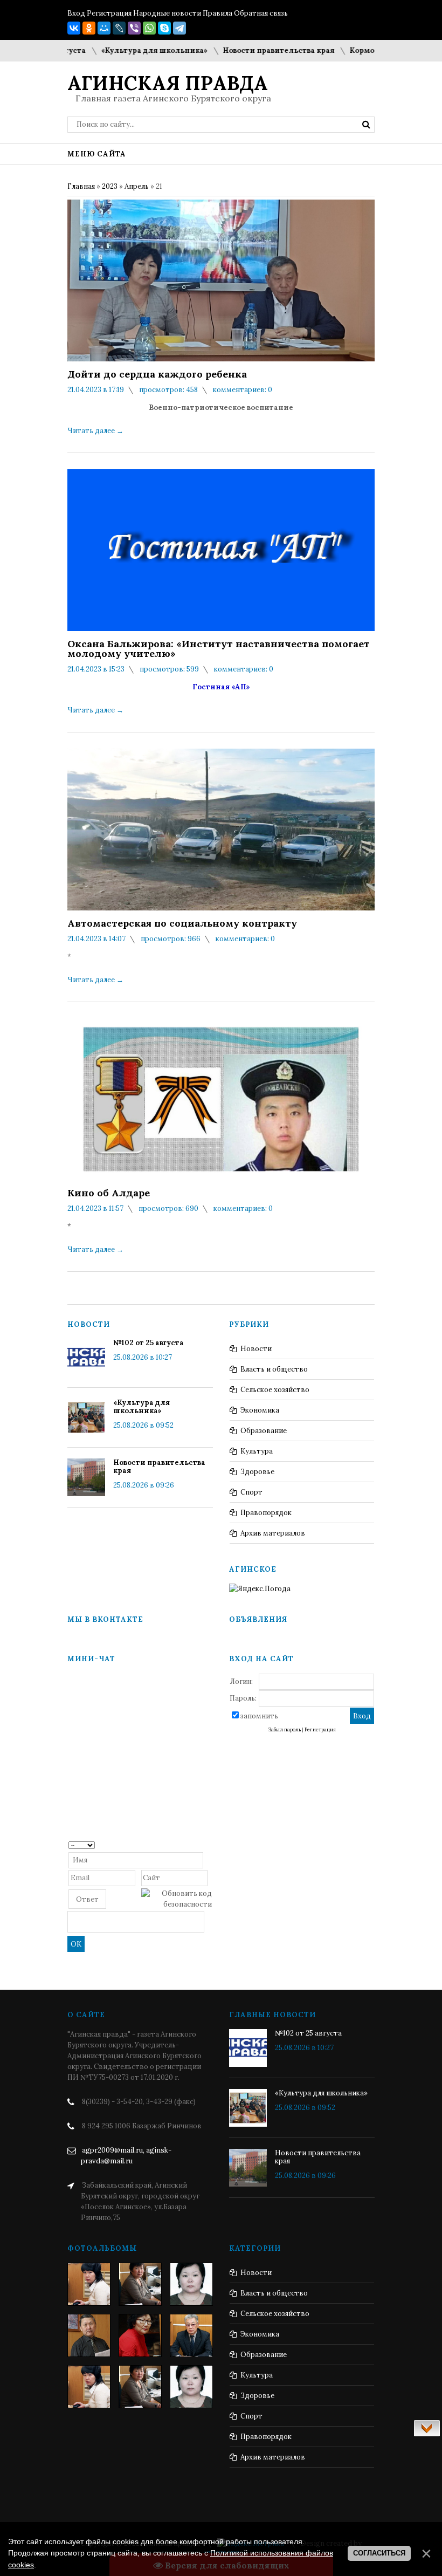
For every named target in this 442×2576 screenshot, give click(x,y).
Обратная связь (261, 13)
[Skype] (164, 28)
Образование (264, 1431)
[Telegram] (179, 28)
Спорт (251, 1492)
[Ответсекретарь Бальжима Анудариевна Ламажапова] (140, 2335)
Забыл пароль (285, 1730)
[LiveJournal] (119, 28)
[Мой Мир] (104, 28)
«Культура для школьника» (123, 50)
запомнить (259, 1716)
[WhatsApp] (149, 28)
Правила (217, 13)
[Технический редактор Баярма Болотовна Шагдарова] (89, 2284)
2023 (110, 186)
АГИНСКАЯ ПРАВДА (168, 83)
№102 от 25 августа (149, 1343)
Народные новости (167, 13)
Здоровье (257, 1472)
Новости (256, 1349)
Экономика (260, 1410)
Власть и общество (274, 1369)
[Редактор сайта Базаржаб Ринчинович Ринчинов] (89, 2335)
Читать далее (95, 431)
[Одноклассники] (89, 28)
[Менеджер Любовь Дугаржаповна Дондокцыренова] (140, 2284)
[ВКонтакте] (74, 28)
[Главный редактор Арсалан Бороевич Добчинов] (191, 2335)
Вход (76, 13)
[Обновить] (208, 1844)
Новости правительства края (248, 50)
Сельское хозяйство (275, 1390)
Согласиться (379, 2553)
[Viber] (134, 28)
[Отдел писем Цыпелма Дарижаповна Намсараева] (191, 2284)
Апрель (137, 186)
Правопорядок (266, 1513)
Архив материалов (273, 1533)
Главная (81, 186)
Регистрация (109, 13)
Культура (257, 1451)
